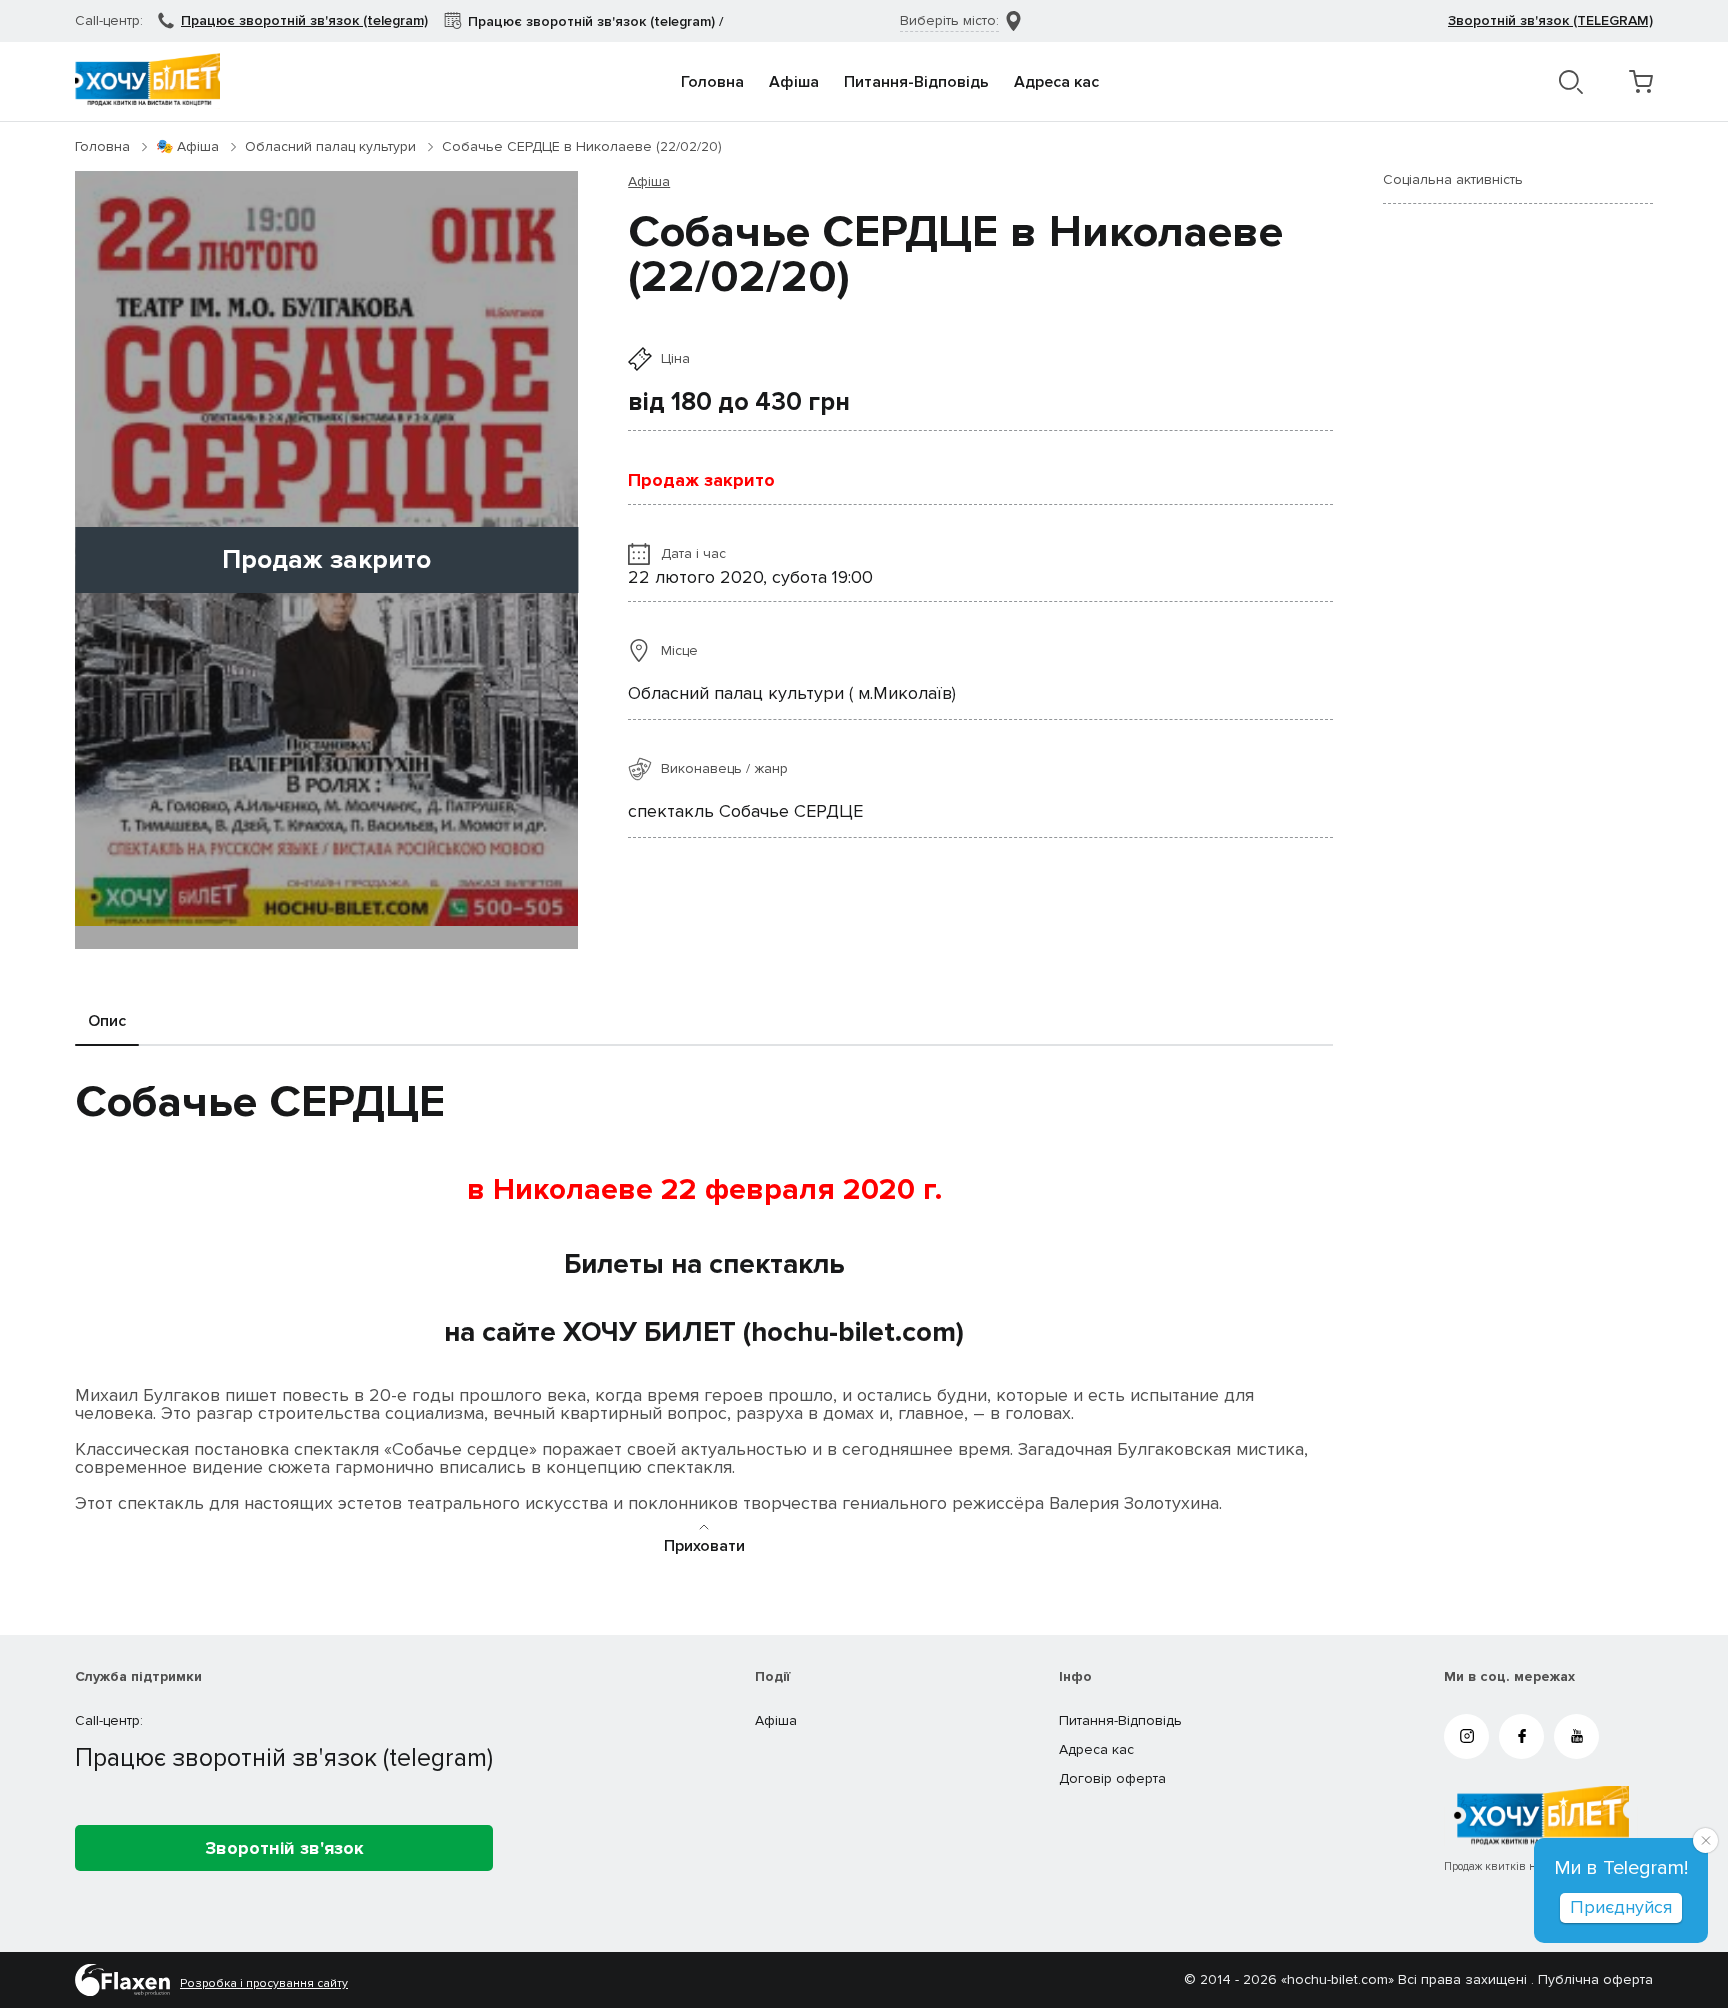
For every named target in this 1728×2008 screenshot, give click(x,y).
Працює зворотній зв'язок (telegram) (304, 20)
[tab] (107, 1021)
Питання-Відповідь (916, 82)
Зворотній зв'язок (284, 1848)
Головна (712, 82)
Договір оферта (1112, 1778)
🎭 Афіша (187, 146)
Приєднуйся (1621, 1907)
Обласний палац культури (330, 146)
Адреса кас (1056, 82)
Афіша (794, 82)
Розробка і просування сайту (264, 1984)
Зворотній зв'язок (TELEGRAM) (1550, 20)
